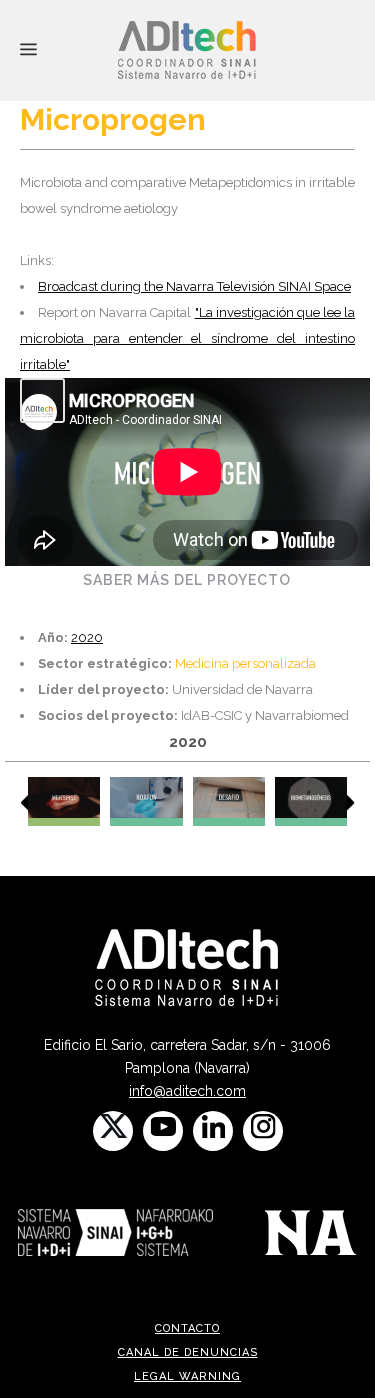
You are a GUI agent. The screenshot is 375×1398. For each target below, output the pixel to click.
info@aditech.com (187, 1091)
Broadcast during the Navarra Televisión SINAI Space (194, 286)
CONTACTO (187, 1328)
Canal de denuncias (188, 1352)
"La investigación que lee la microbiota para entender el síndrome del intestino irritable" (187, 338)
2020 (87, 637)
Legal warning (187, 1376)
